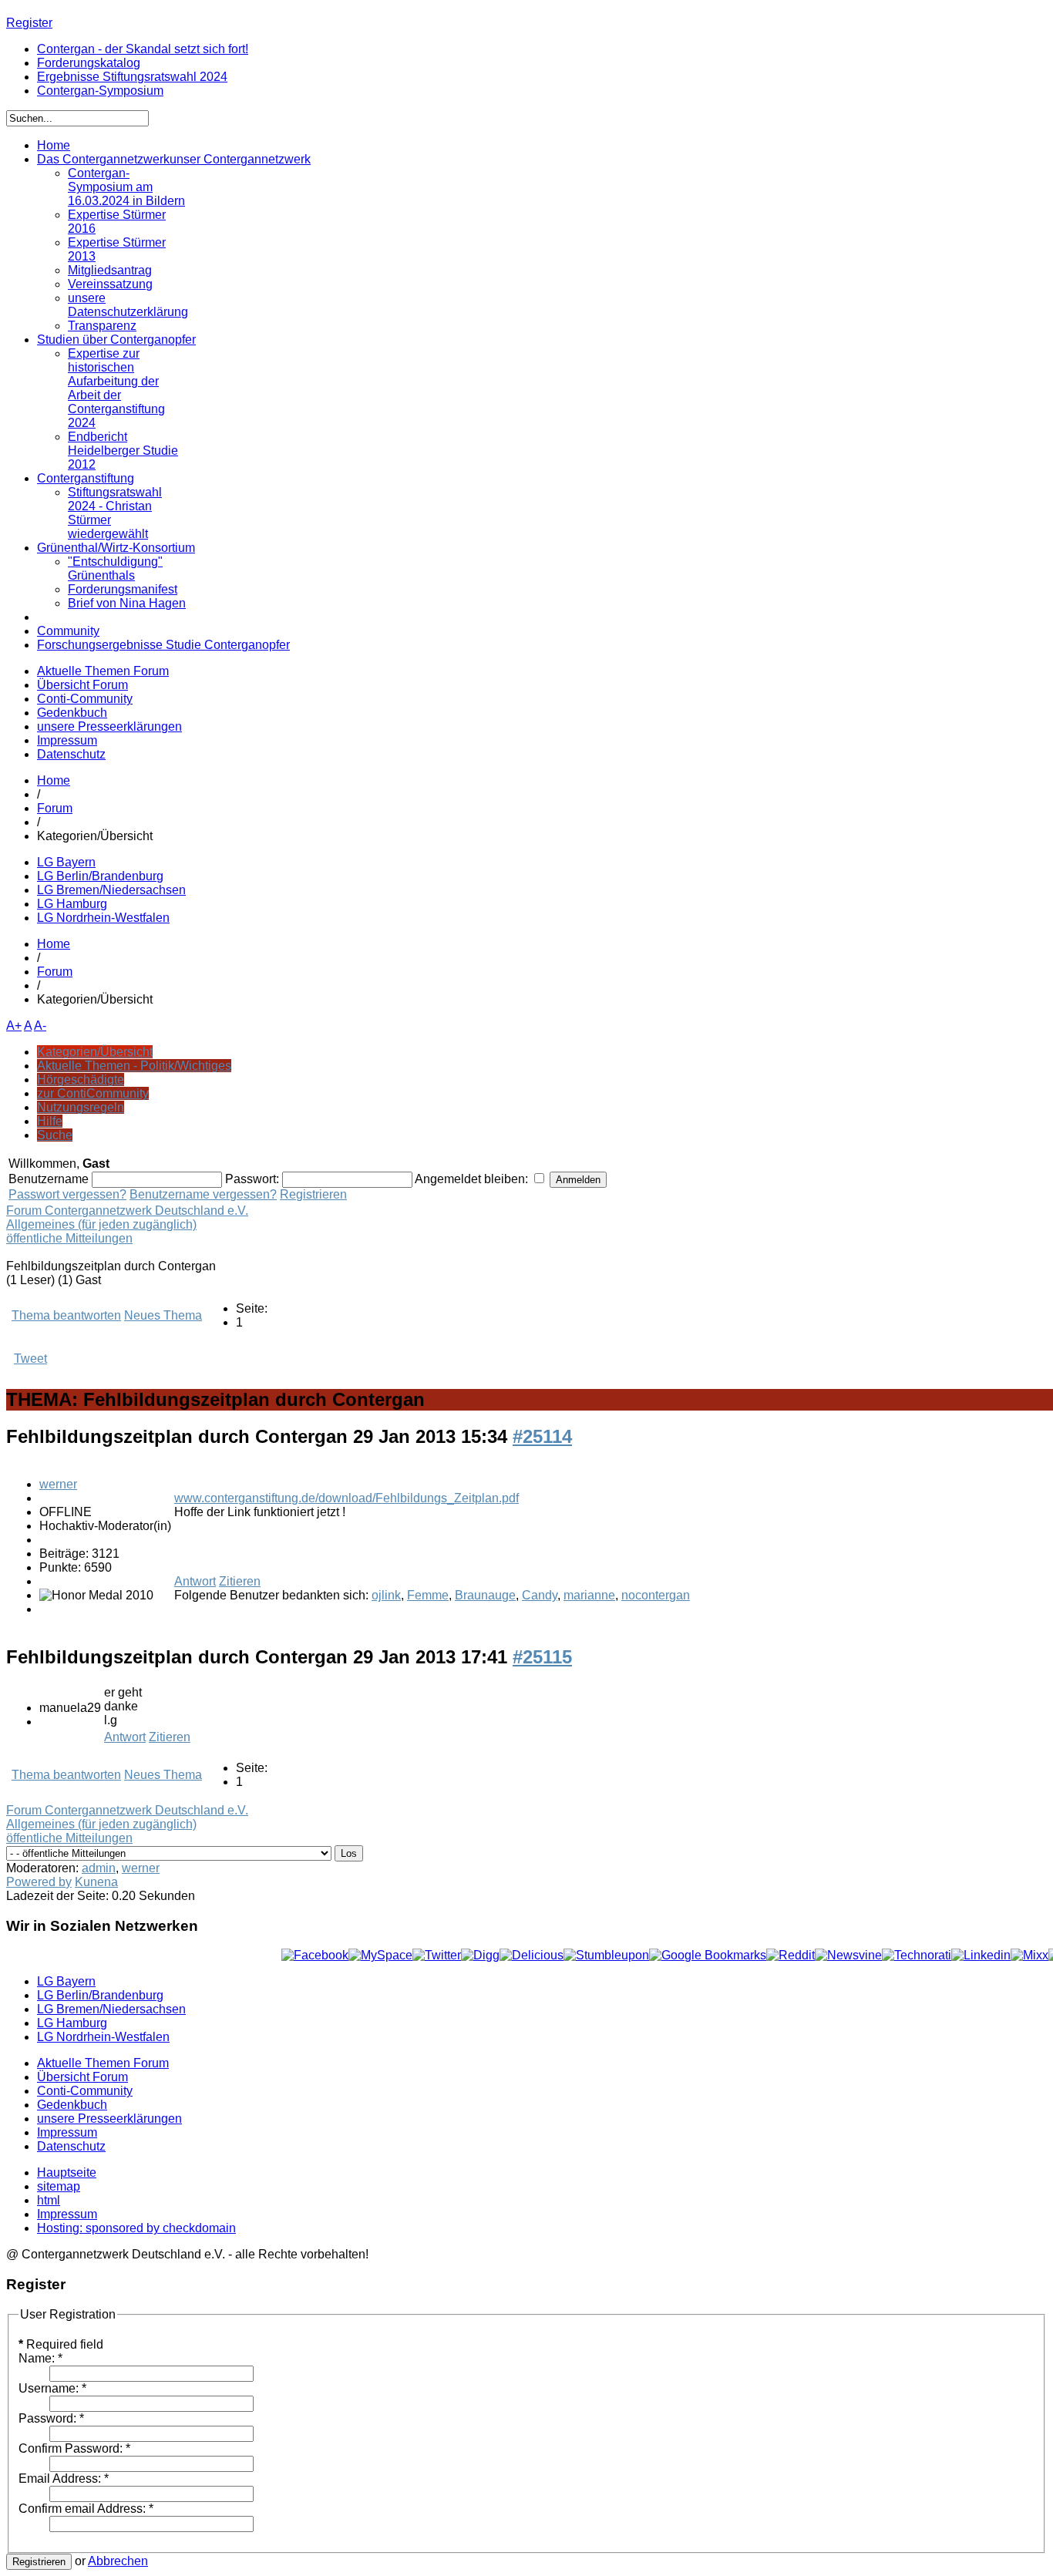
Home (54, 780)
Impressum (67, 740)
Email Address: (64, 2478)
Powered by (39, 1882)
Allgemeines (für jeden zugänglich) (101, 1224)
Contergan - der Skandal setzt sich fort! (143, 49)
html (49, 2200)
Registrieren (313, 1194)
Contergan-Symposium (100, 91)
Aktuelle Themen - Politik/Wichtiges (134, 1066)
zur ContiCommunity (93, 1093)
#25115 (542, 1657)
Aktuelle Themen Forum (103, 671)
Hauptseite (67, 2172)
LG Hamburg (72, 904)
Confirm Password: (74, 2448)
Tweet (30, 1359)
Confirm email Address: (86, 2509)
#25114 (542, 1436)
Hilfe (50, 1121)
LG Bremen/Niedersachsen (111, 890)
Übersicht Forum (82, 685)
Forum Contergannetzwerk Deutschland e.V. (127, 1211)
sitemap (59, 2186)
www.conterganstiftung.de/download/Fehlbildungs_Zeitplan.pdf (347, 1498)
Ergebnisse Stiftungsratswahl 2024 (132, 77)
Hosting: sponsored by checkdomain (136, 2228)
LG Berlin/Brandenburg (100, 876)
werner (58, 1484)
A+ (14, 1026)
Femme (428, 1595)
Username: (52, 2388)
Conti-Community (85, 699)
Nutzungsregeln (81, 1107)
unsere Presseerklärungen (109, 726)
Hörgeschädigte (81, 1079)
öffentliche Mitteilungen (69, 1238)
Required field (61, 2344)
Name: (40, 2358)
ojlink (386, 1595)
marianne (589, 1595)
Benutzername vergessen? (203, 1194)
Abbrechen (118, 2561)
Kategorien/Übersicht (95, 1052)
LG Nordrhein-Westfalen (103, 918)
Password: (51, 2418)
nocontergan (656, 1595)
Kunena (96, 1882)
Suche (55, 1135)
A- (40, 1026)
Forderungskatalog (89, 63)
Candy (540, 1595)
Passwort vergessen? (67, 1194)
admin (99, 1868)
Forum (55, 808)
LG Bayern (66, 862)
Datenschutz (71, 754)
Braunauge (485, 1595)
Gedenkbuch (72, 713)
